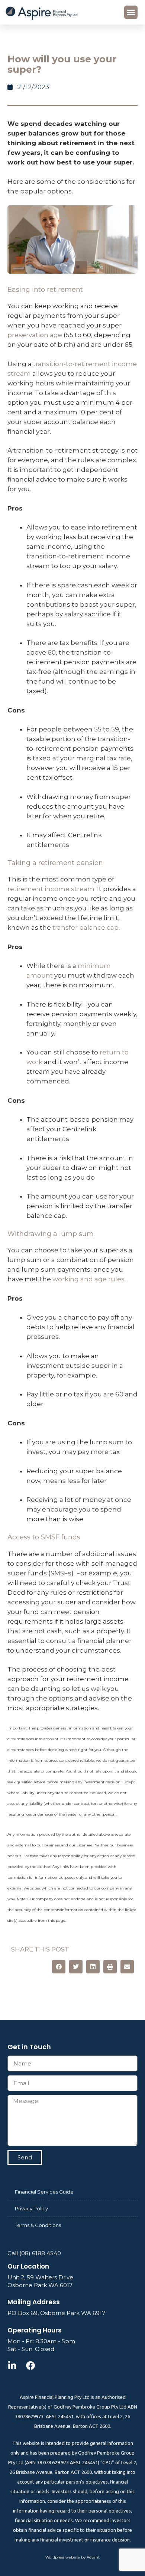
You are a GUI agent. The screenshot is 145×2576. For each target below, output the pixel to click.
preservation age (35, 335)
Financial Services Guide (44, 2192)
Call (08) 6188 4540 (34, 2253)
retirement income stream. (51, 889)
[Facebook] (30, 2365)
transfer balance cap (86, 927)
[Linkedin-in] (12, 2365)
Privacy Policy (31, 2208)
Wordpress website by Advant (72, 2557)
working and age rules (88, 1279)
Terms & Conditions (38, 2225)
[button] (131, 12)
